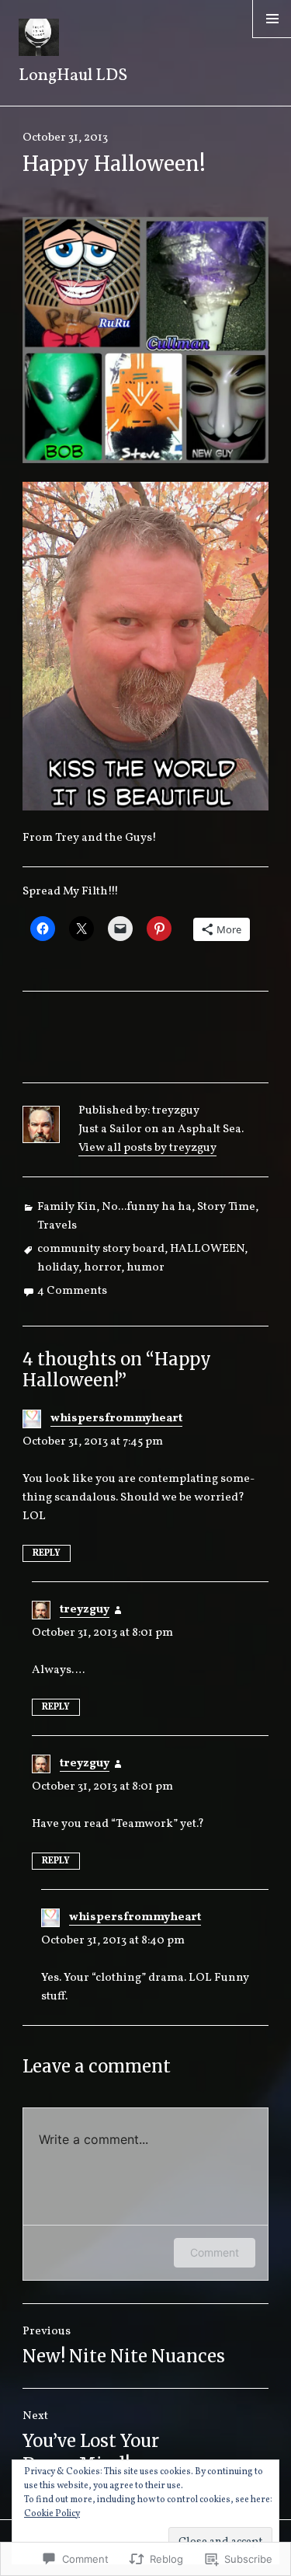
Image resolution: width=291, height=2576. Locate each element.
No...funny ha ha (147, 1207)
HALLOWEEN (207, 1249)
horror (102, 1268)
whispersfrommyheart (116, 1419)
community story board (101, 1249)
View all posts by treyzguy (147, 1148)
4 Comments (72, 1291)
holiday (58, 1268)
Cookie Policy (52, 2514)
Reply (47, 1553)
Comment (215, 2252)
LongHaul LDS (73, 76)
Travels (57, 1226)
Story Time (226, 1207)
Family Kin (67, 1207)
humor (145, 1268)
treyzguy (85, 1610)
